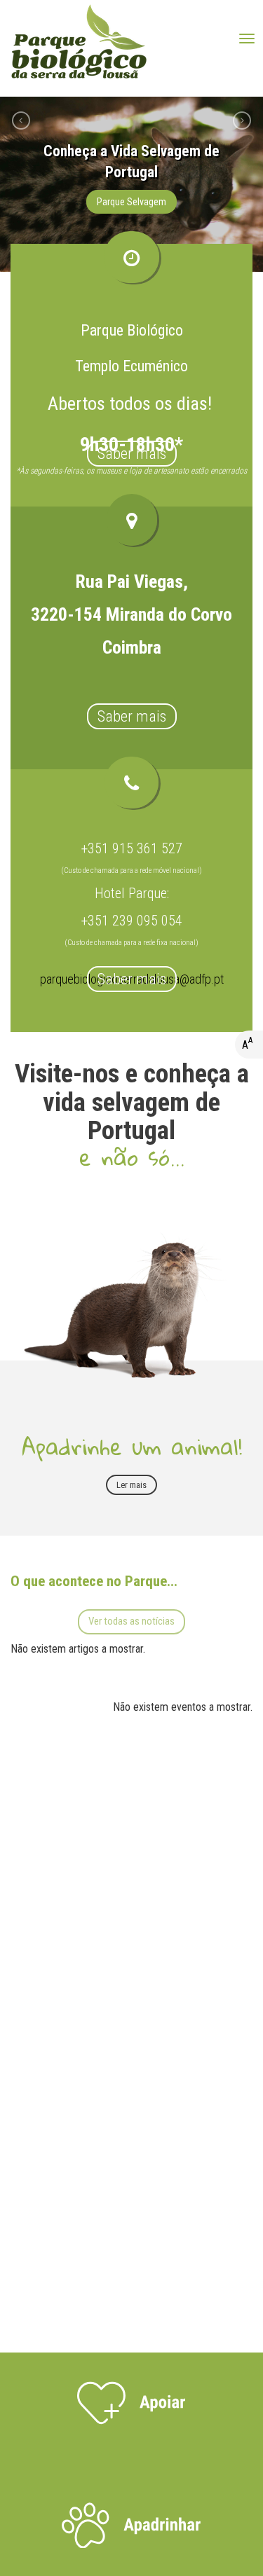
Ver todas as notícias (131, 1621)
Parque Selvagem (131, 202)
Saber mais (132, 454)
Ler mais (131, 1485)
